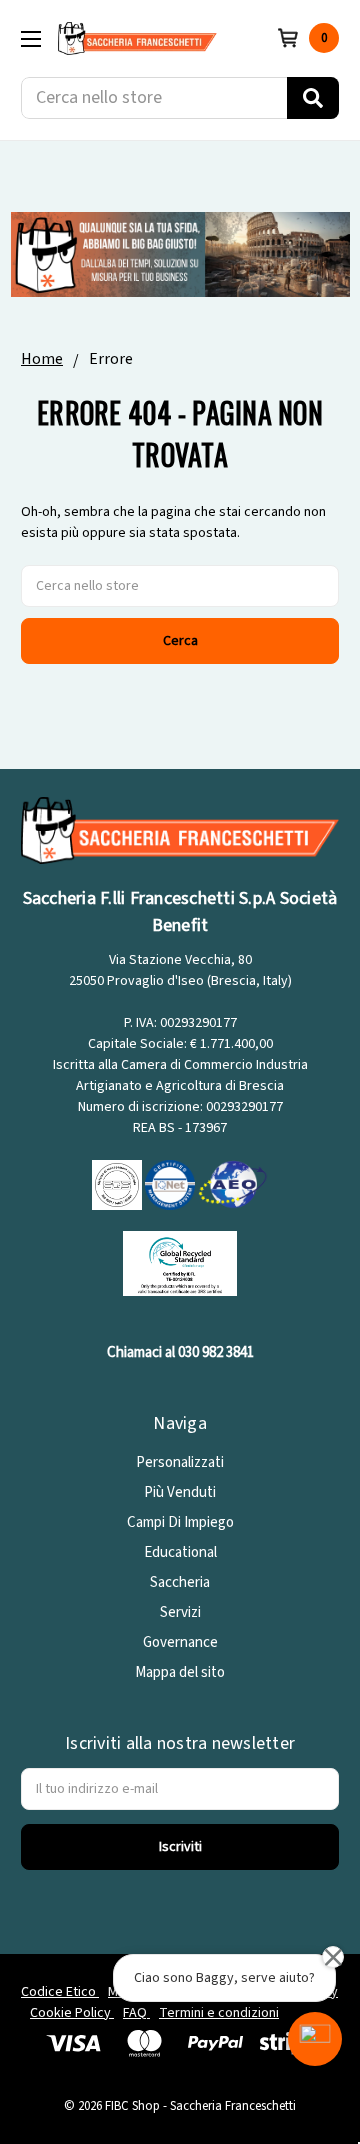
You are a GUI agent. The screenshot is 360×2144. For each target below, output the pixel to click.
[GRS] (180, 1262)
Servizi (180, 1612)
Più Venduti (180, 1492)
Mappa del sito (180, 1672)
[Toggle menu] (30, 38)
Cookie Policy (72, 2013)
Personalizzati (180, 1462)
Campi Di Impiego (180, 1522)
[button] (315, 2039)
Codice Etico (60, 1992)
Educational (180, 1552)
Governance (180, 1642)
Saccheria (180, 1582)
